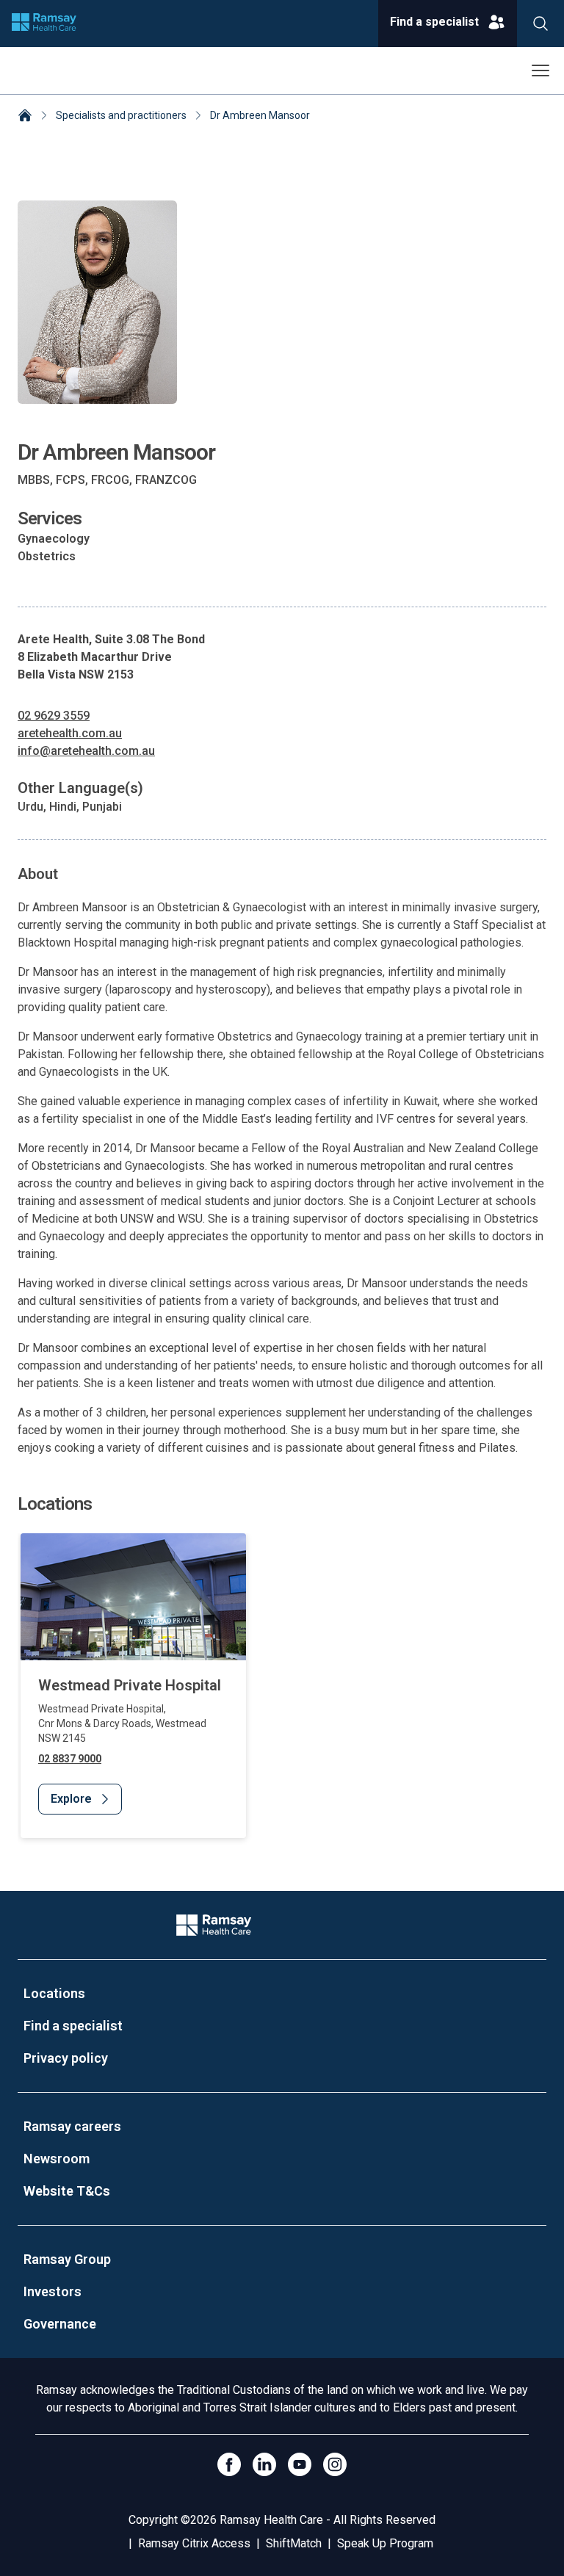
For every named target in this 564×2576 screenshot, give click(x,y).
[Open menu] (540, 70)
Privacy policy (66, 2058)
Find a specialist (73, 2026)
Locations (54, 1993)
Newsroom (57, 2159)
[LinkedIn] (264, 2464)
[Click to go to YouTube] (300, 2464)
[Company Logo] (214, 1925)
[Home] (25, 117)
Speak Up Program (385, 2543)
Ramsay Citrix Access (194, 2543)
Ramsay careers (72, 2126)
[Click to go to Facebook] (229, 2464)
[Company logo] (44, 23)
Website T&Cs (67, 2191)
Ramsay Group (67, 2259)
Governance (60, 2324)
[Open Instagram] (335, 2464)
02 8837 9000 (70, 1759)
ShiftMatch (294, 2543)
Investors (53, 2291)
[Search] (540, 23)
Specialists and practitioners (121, 115)
